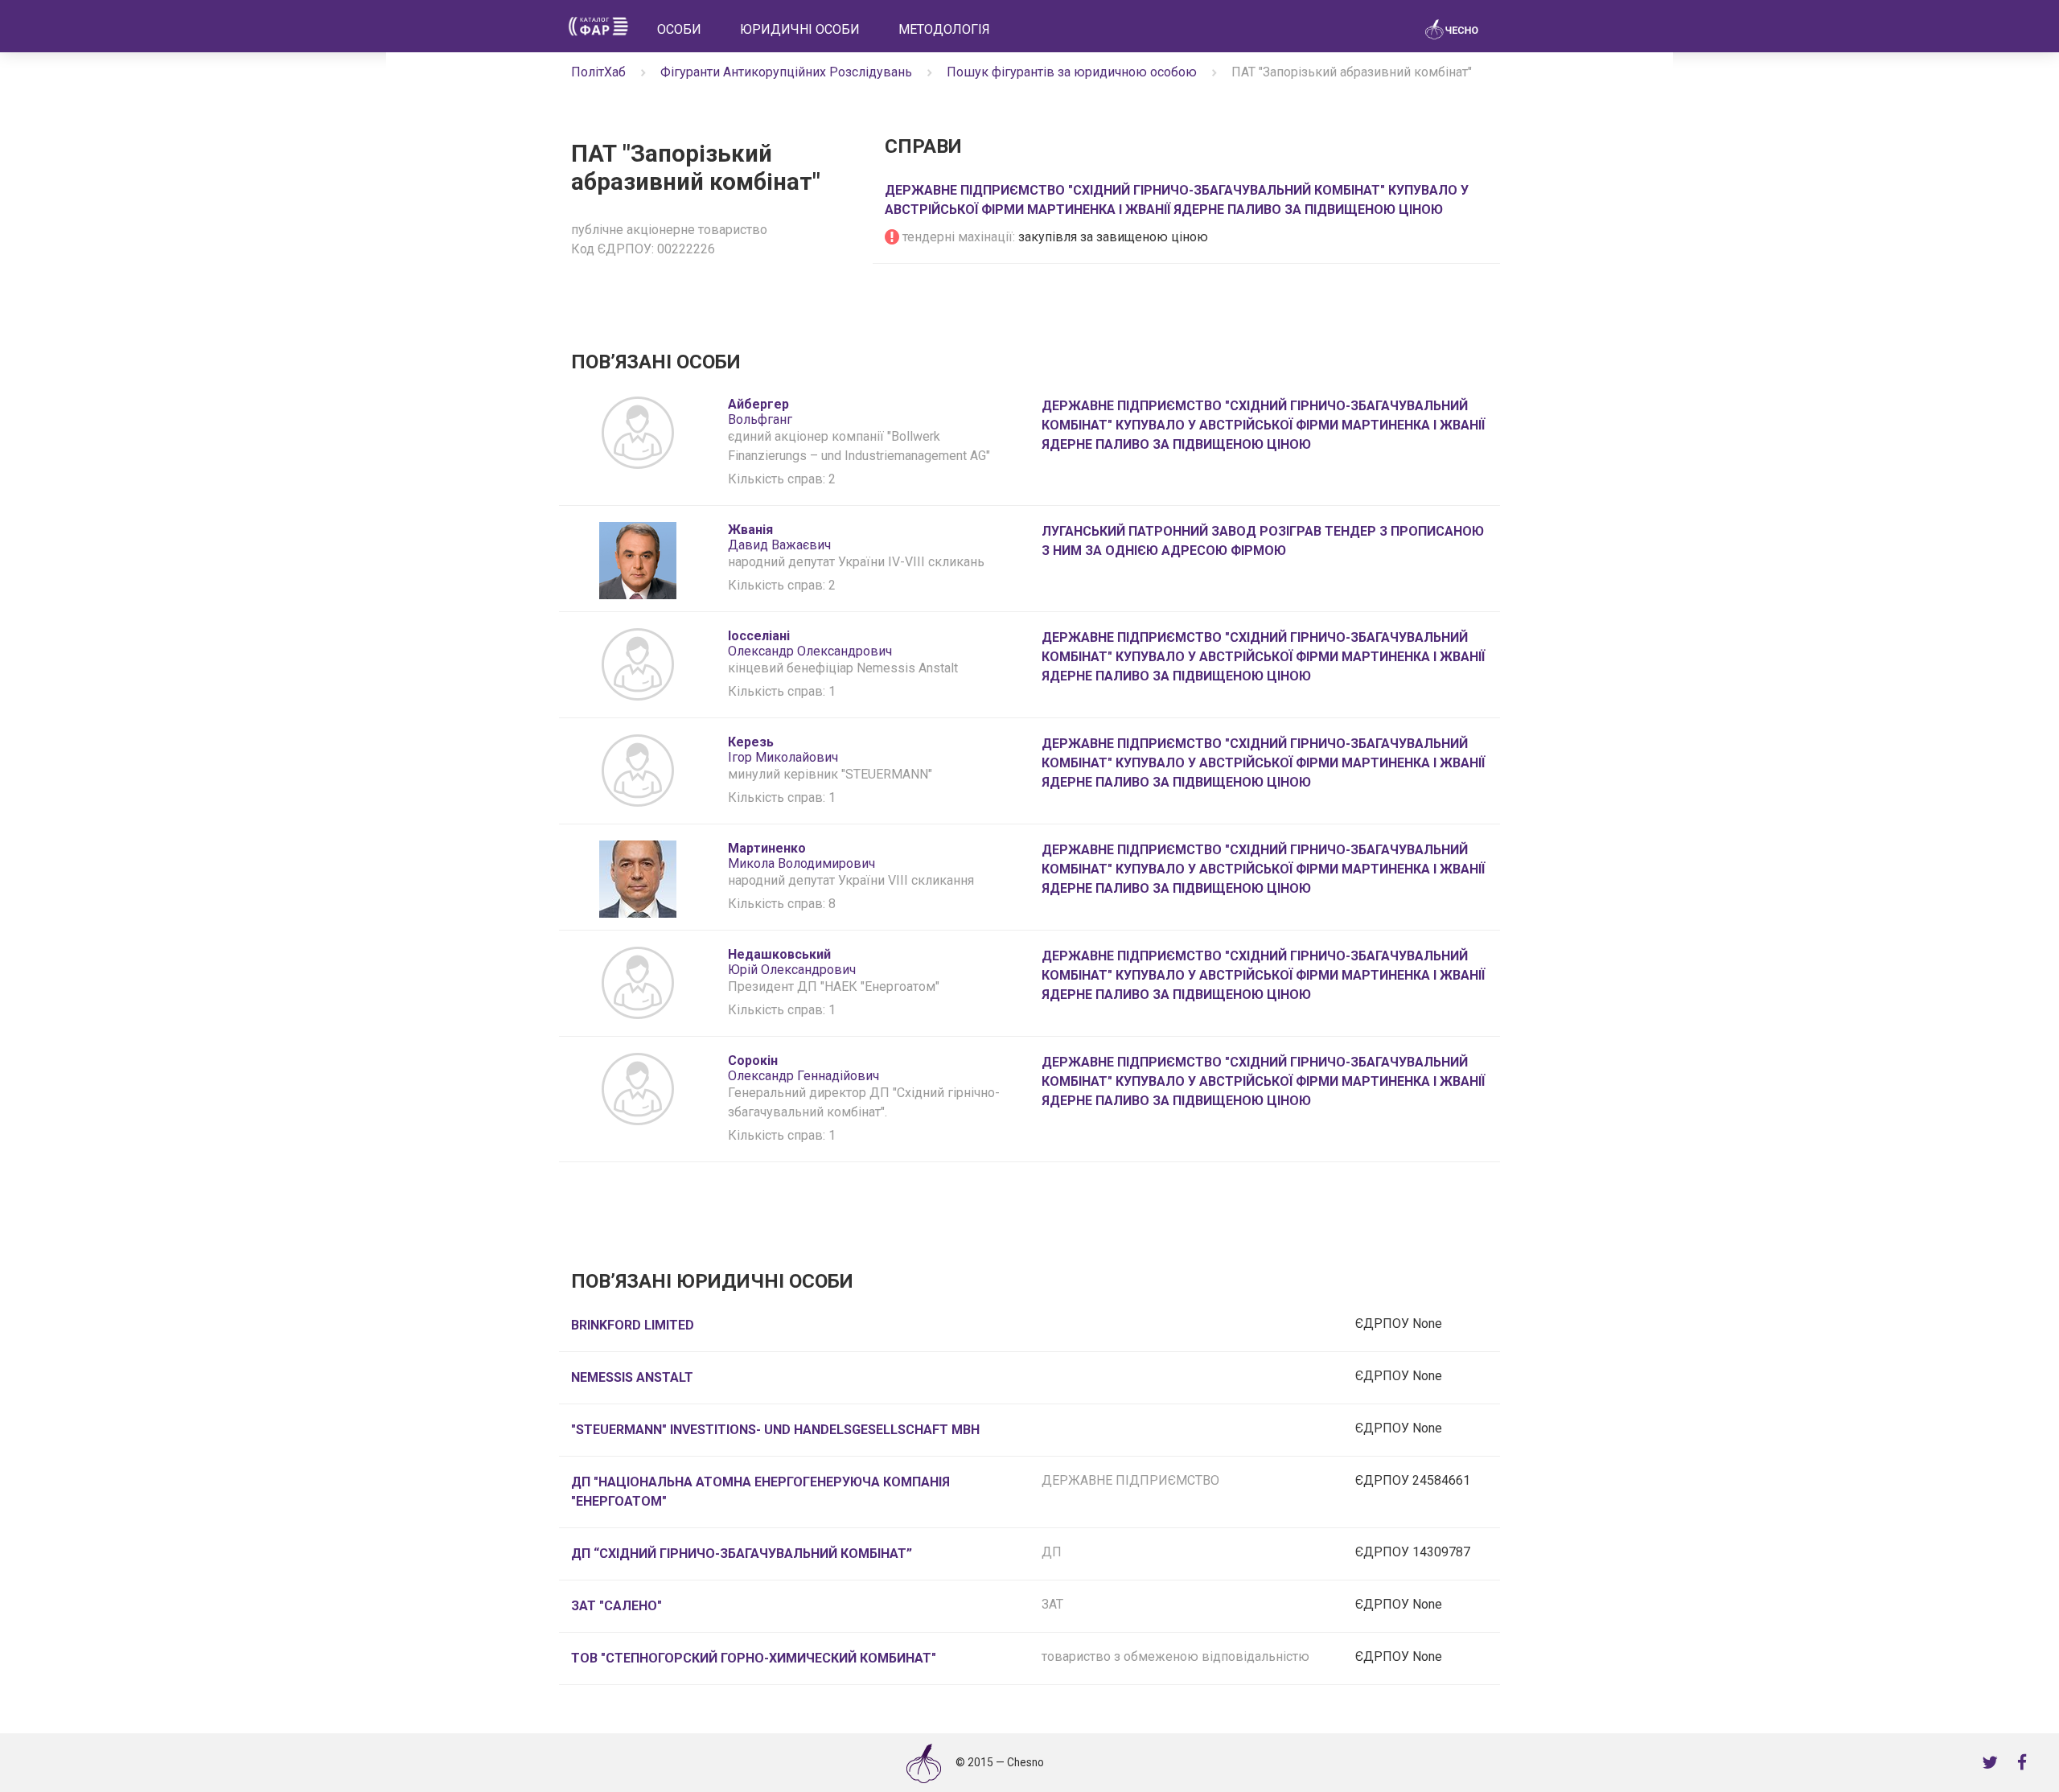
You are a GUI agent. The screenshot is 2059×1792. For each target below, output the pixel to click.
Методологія (944, 29)
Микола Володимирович (801, 856)
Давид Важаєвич (779, 537)
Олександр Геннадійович (803, 1068)
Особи (679, 29)
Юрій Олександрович (792, 962)
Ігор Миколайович (783, 750)
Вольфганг (762, 412)
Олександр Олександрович (810, 643)
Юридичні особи (800, 29)
